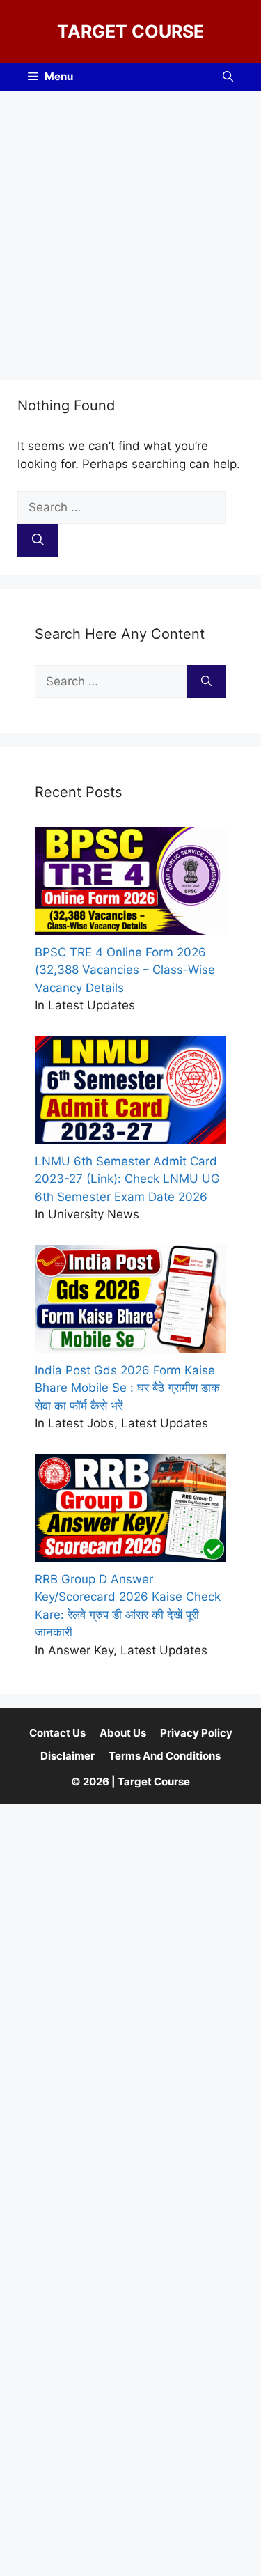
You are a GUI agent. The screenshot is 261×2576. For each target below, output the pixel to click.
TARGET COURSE (130, 31)
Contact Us (57, 1733)
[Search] (38, 541)
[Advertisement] (130, 228)
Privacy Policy (196, 1733)
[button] (228, 77)
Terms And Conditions (165, 1756)
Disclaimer (68, 1756)
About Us (123, 1733)
